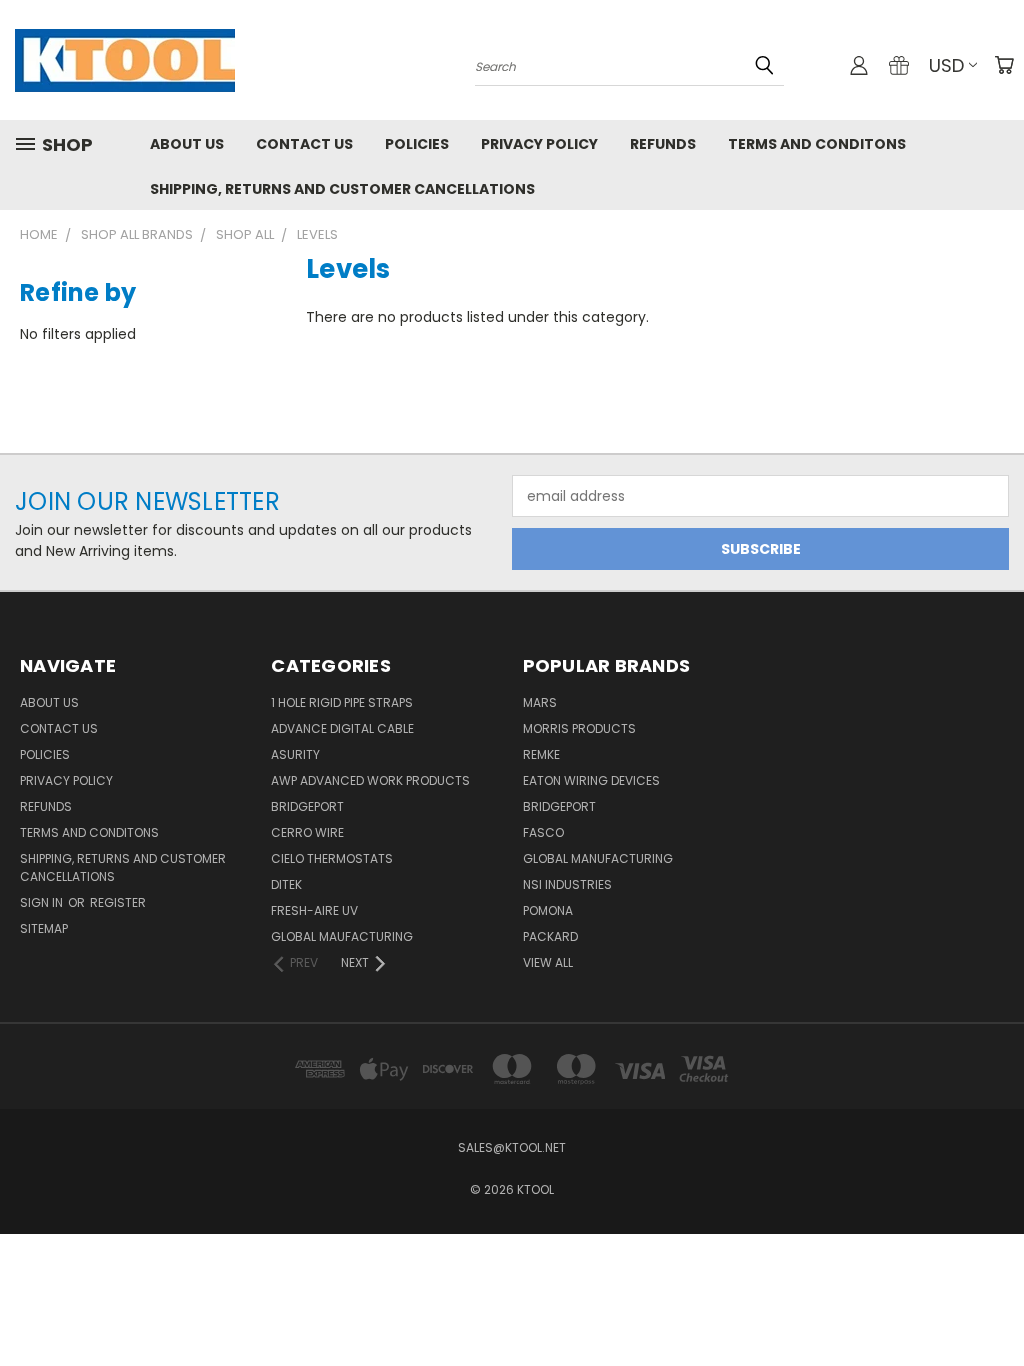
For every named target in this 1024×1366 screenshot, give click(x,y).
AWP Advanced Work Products (370, 780)
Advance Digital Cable (342, 728)
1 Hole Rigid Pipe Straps (342, 702)
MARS (540, 702)
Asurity (295, 754)
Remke (541, 754)
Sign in (43, 902)
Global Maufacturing (342, 936)
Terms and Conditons (817, 144)
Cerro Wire (307, 832)
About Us (187, 144)
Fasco (543, 832)
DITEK (286, 884)
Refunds (663, 144)
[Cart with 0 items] (1004, 65)
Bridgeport (307, 806)
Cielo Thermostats (332, 858)
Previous (993, 1303)
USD (946, 65)
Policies (417, 144)
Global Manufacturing (598, 858)
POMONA (548, 910)
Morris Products (579, 728)
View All (548, 962)
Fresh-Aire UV (314, 910)
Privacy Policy (539, 144)
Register (118, 902)
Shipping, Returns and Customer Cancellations (342, 189)
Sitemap (44, 928)
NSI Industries (567, 884)
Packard (550, 936)
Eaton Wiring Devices (591, 780)
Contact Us (304, 144)
